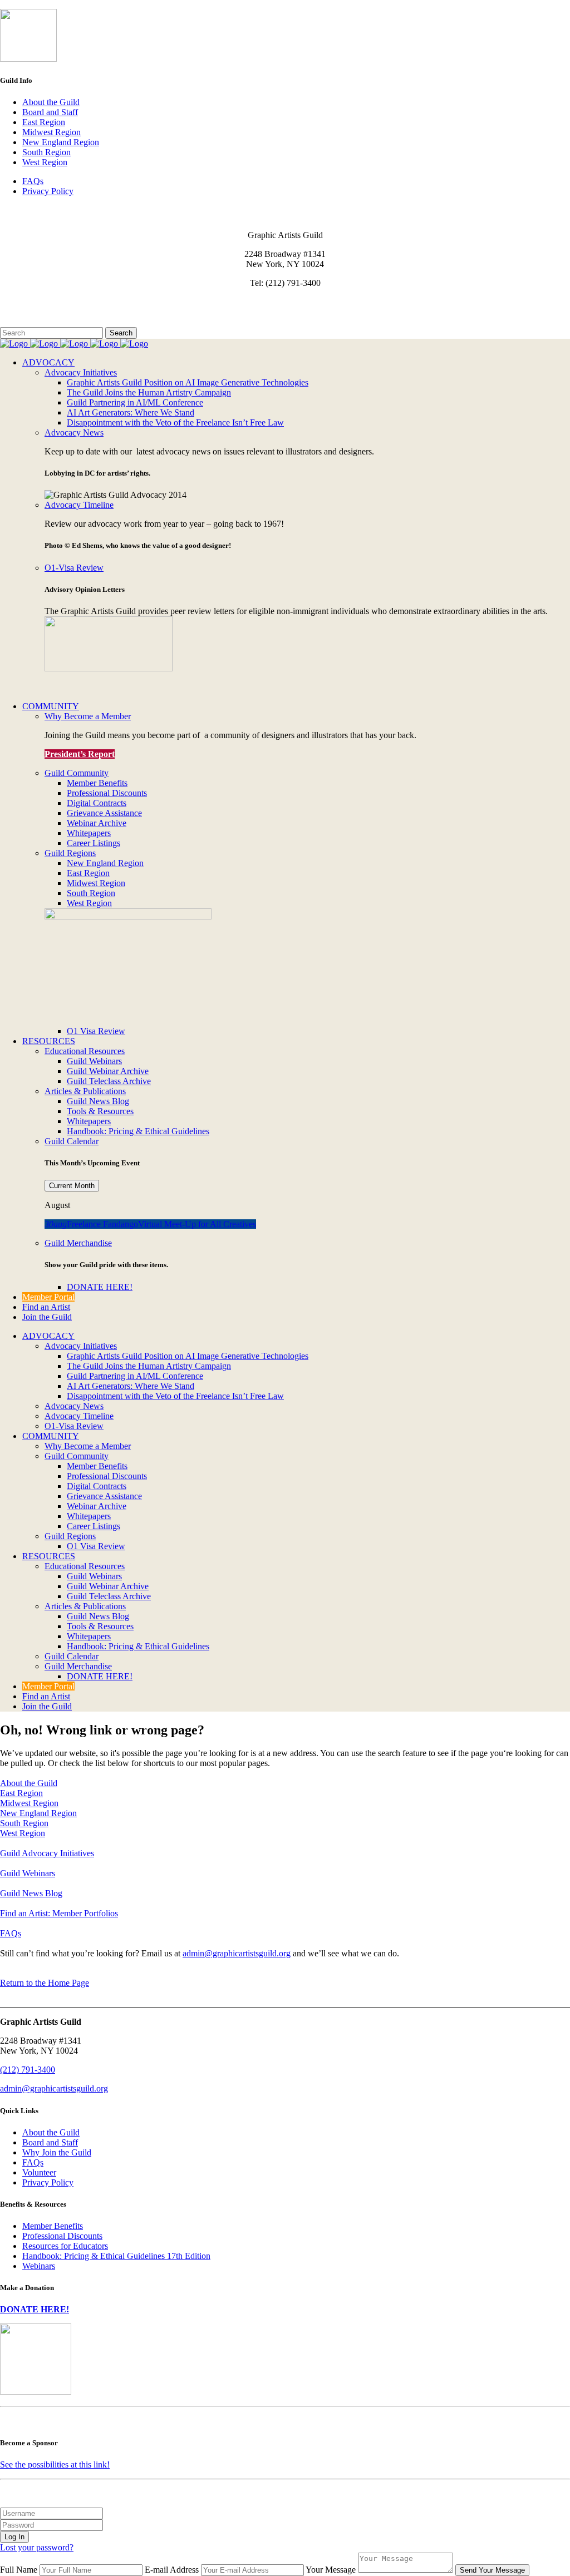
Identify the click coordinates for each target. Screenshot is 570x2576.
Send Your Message (492, 2570)
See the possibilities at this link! (55, 2464)
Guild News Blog (31, 1893)
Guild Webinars (28, 1873)
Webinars (39, 2266)
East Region (44, 122)
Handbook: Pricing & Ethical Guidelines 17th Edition (116, 2256)
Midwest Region (51, 132)
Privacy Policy (48, 191)
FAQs (33, 181)
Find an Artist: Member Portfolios (59, 1913)
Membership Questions (41, 312)
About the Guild (51, 102)
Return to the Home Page (45, 1983)
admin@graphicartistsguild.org (237, 1953)
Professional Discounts (62, 2236)
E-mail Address (172, 2570)
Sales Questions (28, 322)
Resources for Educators (65, 2246)
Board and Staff (50, 112)
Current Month (72, 1186)
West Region (45, 162)
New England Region (61, 142)
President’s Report (80, 754)
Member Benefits (53, 2226)
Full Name (19, 2570)
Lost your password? (37, 2547)
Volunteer (39, 2172)
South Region (46, 152)
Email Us (16, 302)
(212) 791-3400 (28, 2070)
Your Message (331, 2570)
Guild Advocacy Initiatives (47, 1853)
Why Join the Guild (57, 2152)
